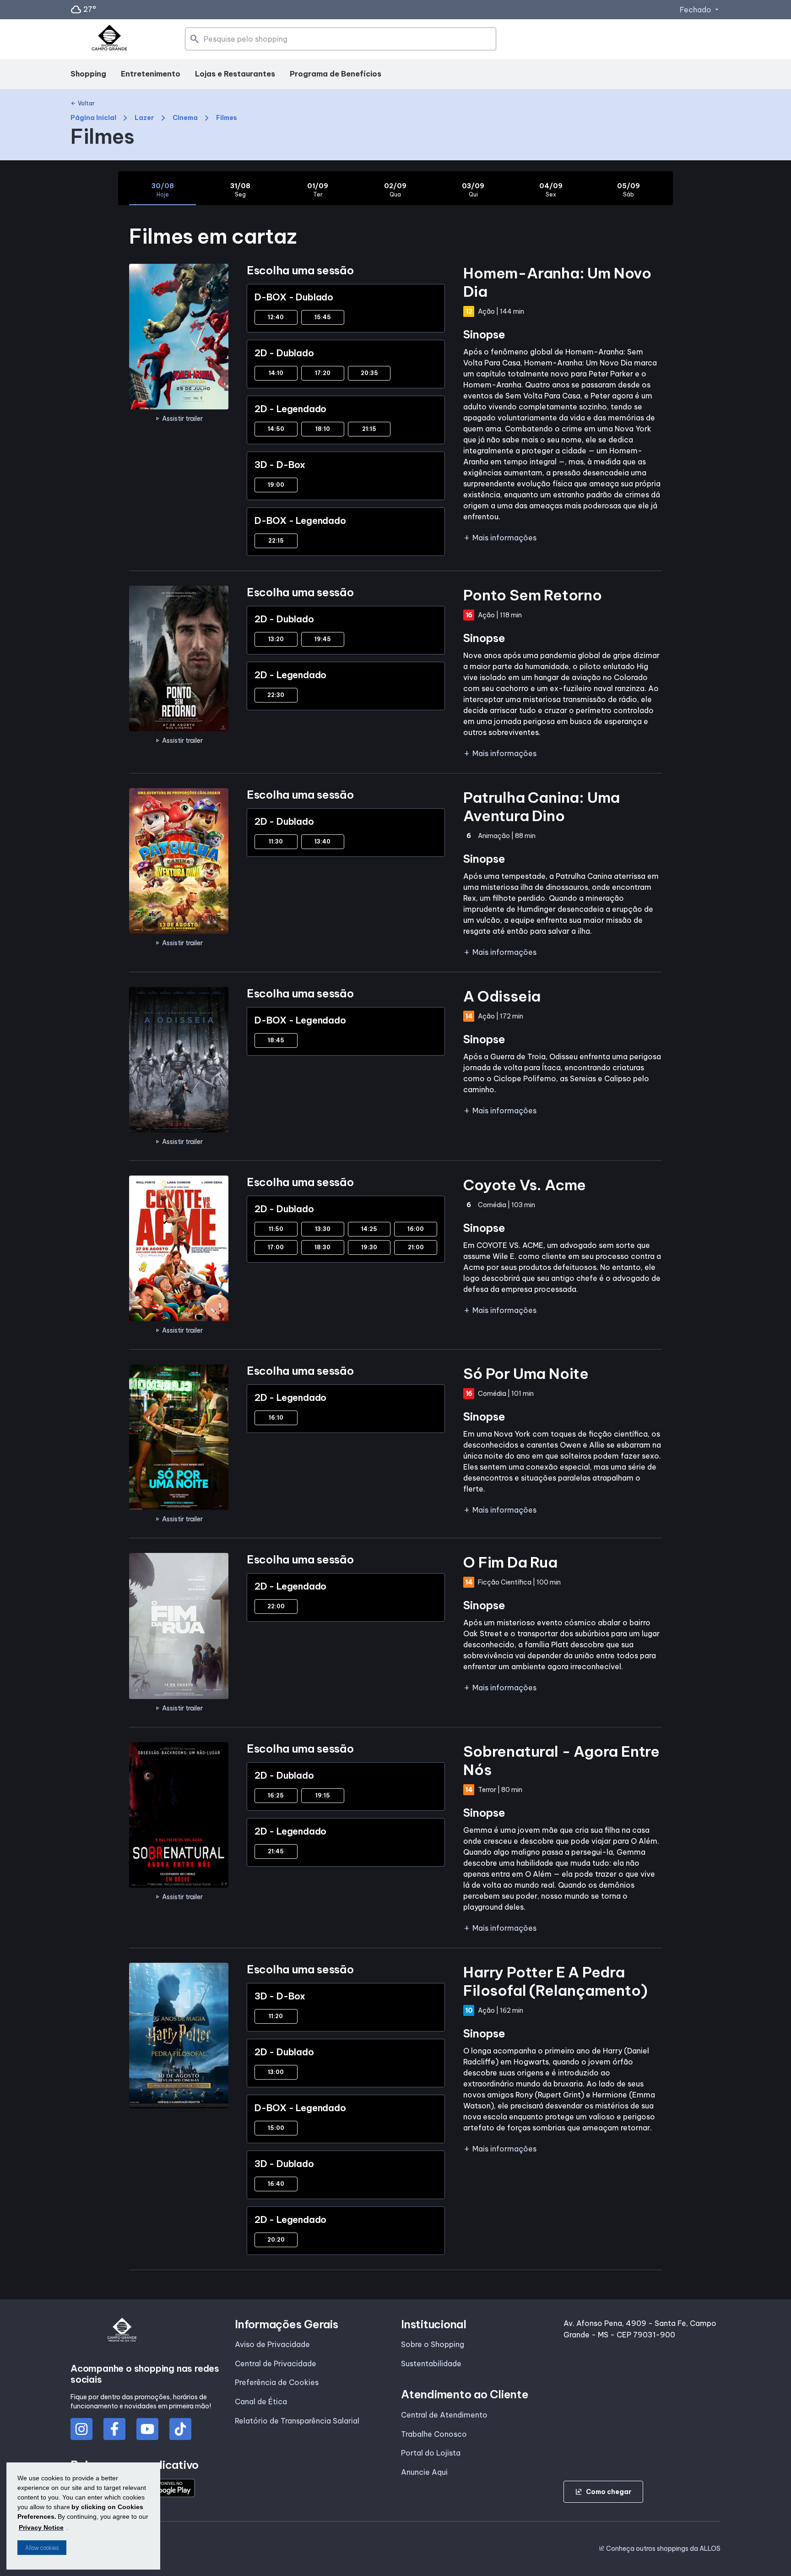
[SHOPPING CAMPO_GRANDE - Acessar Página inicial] (109, 39)
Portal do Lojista (431, 2453)
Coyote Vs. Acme (525, 1185)
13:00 (276, 2072)
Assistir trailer (179, 419)
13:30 (323, 1229)
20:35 (369, 373)
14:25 (369, 1229)
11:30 (276, 841)
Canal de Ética (261, 2402)
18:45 (276, 1040)
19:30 (369, 1247)
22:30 (276, 695)
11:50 (276, 1229)
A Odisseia (502, 996)
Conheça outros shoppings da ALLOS (660, 2549)
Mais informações (500, 538)
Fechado (700, 10)
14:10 (276, 373)
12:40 (276, 317)
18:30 (322, 1247)
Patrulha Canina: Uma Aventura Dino (542, 806)
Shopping (88, 74)
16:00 (416, 1229)
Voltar (83, 103)
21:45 (276, 1851)
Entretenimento (151, 74)
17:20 (323, 373)
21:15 (369, 429)
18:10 (323, 429)
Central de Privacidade (276, 2364)
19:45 (323, 639)
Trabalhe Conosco (434, 2434)
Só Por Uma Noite (526, 1373)
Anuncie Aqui (424, 2472)
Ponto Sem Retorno (533, 595)
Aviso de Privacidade (272, 2344)
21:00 (416, 1247)
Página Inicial (93, 118)
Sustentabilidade (431, 2364)
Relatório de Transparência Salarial (297, 2421)
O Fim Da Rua (510, 1562)
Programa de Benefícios (336, 74)
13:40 (322, 841)
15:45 (323, 317)
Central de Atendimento (444, 2415)
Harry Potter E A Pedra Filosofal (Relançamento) (555, 1981)
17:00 (276, 1247)
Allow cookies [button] (42, 2548)
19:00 (276, 485)
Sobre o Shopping (433, 2344)
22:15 (276, 541)
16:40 (276, 2184)
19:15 (323, 1795)
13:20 (276, 639)
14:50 (276, 429)
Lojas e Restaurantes (235, 74)
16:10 (276, 1418)
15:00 (276, 2128)
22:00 (276, 1606)
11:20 (276, 2016)
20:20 (276, 2240)
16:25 (276, 1795)
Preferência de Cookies (277, 2382)
